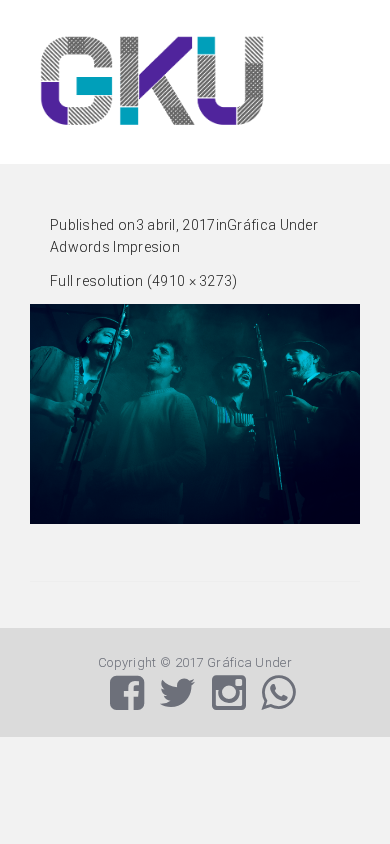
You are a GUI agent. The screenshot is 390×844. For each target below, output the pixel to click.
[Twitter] (177, 702)
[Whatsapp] (278, 702)
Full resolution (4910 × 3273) (144, 281)
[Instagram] (229, 702)
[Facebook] (127, 702)
